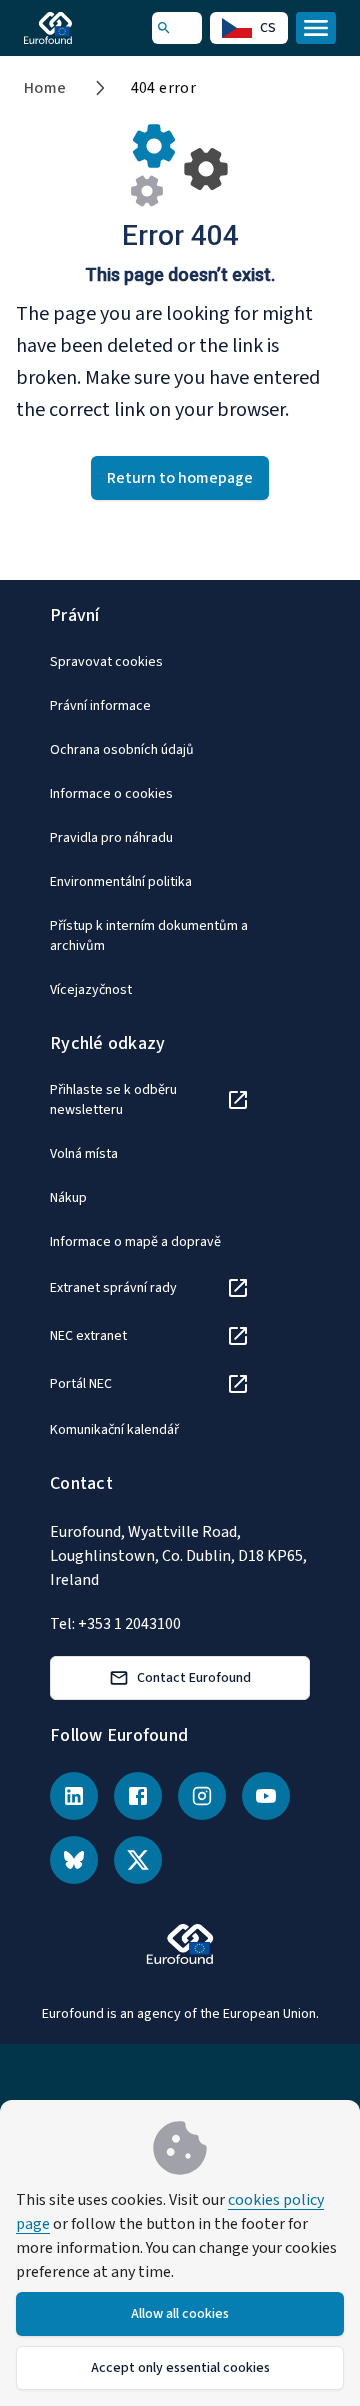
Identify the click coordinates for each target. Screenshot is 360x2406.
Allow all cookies (180, 2314)
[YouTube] (266, 1796)
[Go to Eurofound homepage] (76, 28)
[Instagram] (202, 1796)
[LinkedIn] (74, 1796)
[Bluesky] (74, 1860)
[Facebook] (138, 1796)
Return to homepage (180, 478)
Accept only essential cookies (180, 2368)
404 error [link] (164, 88)
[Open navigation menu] (316, 28)
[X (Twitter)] (138, 1860)
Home (45, 88)
